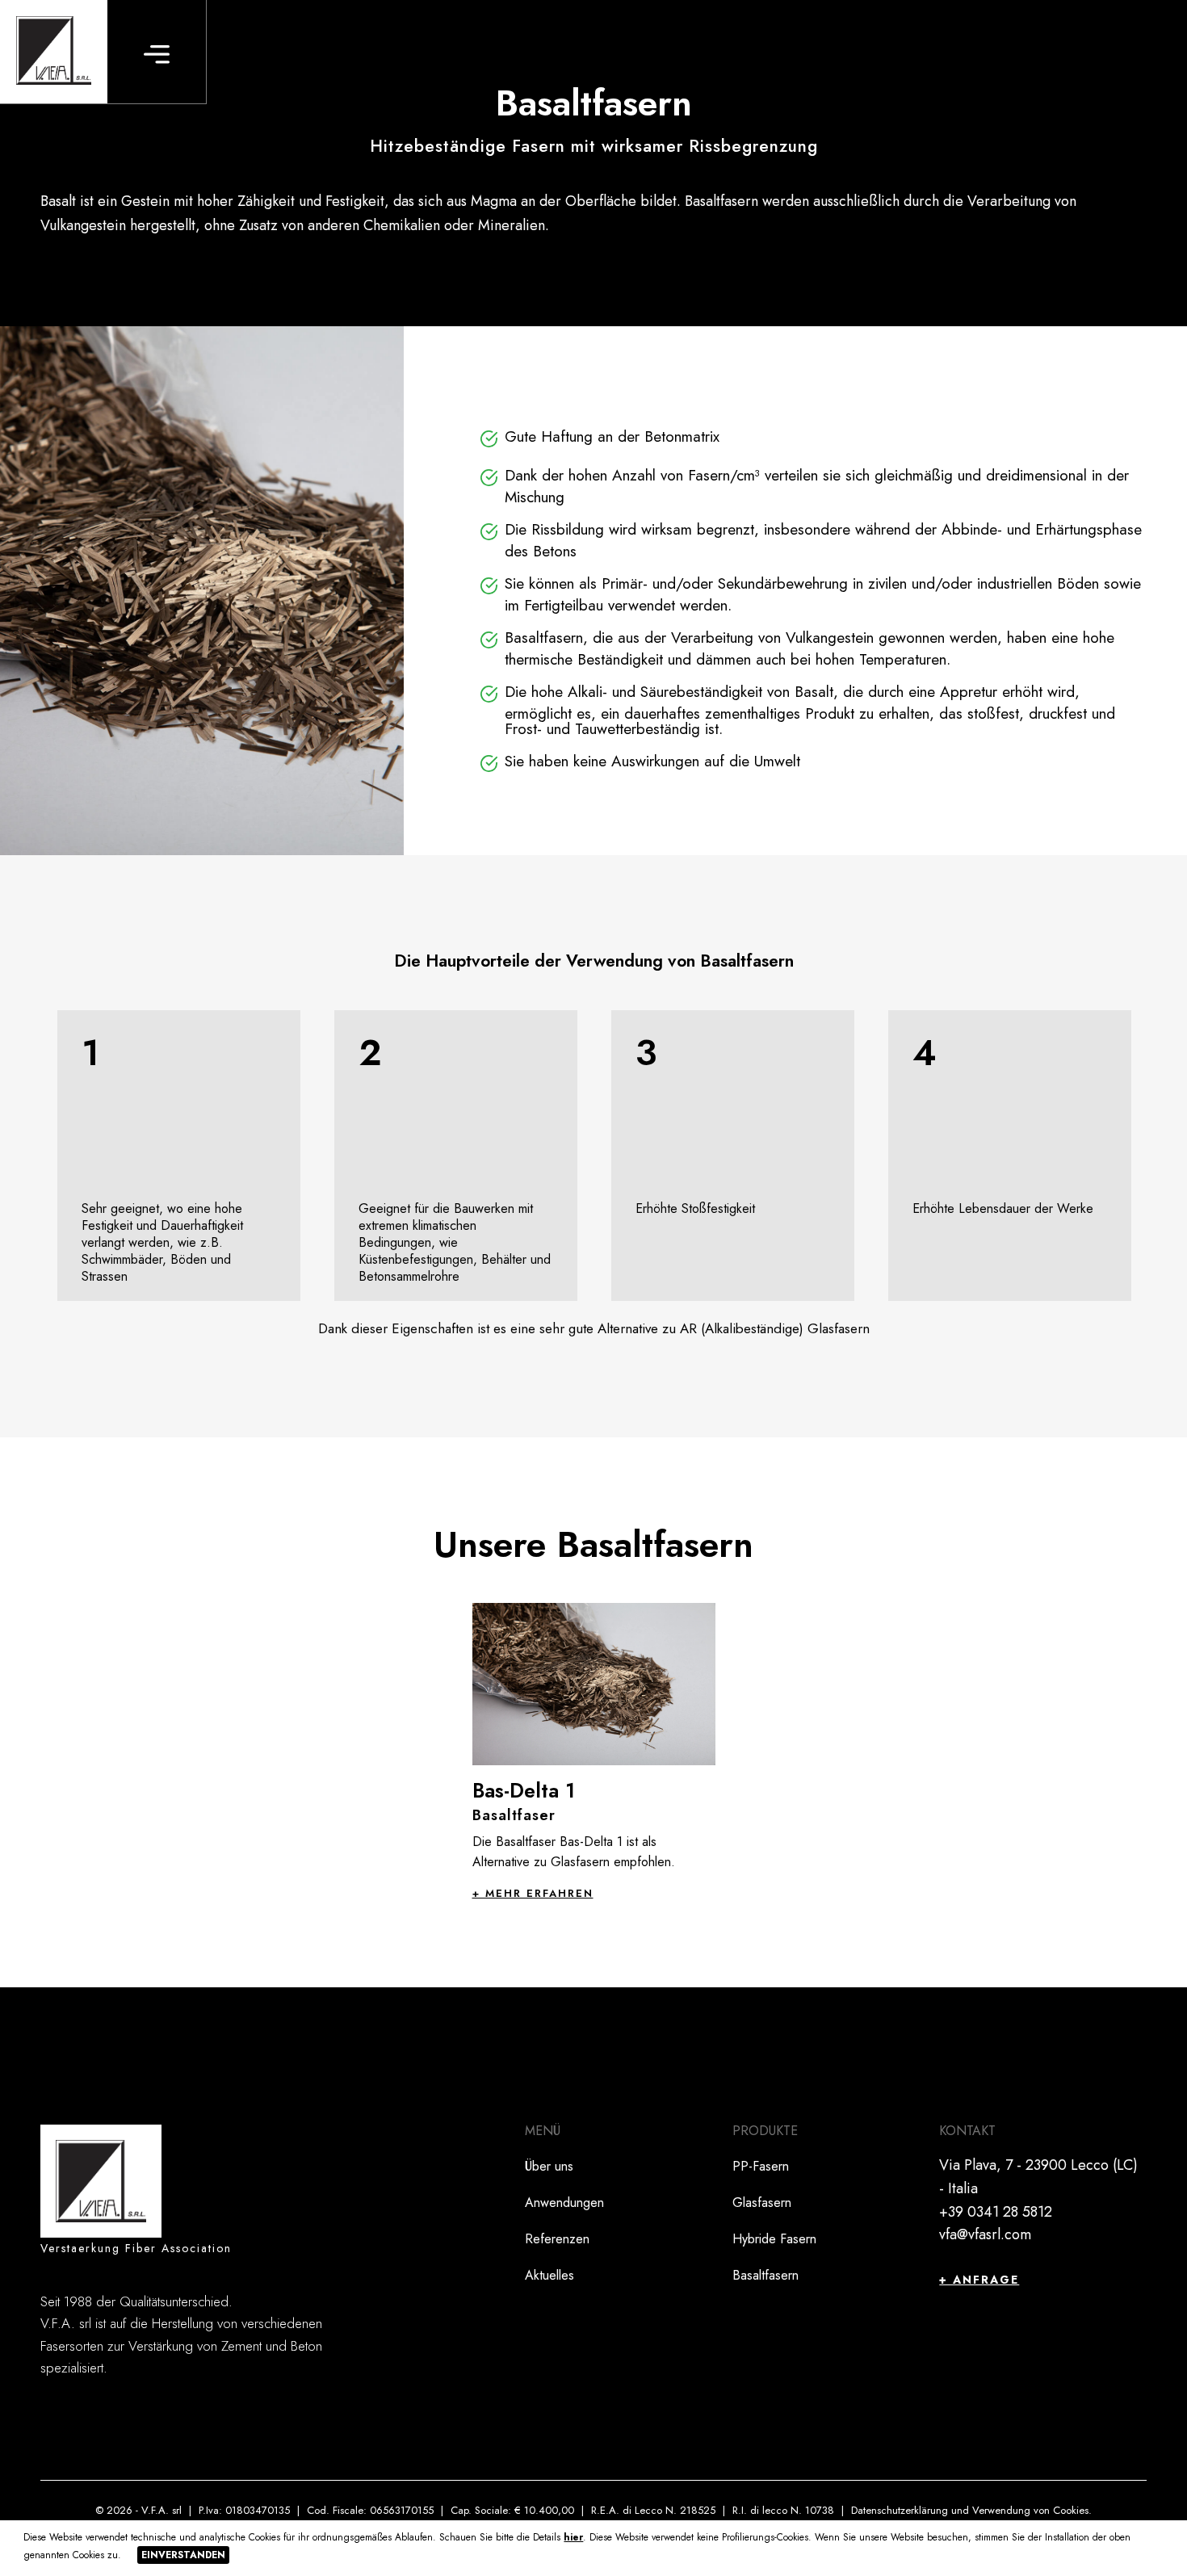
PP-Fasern (761, 2166)
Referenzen (557, 2239)
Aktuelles (549, 2275)
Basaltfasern (765, 2275)
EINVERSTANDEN (183, 2555)
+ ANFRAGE (979, 2280)
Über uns (549, 2166)
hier (573, 2537)
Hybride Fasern (774, 2239)
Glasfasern (762, 2203)
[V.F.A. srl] (54, 52)
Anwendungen (564, 2203)
